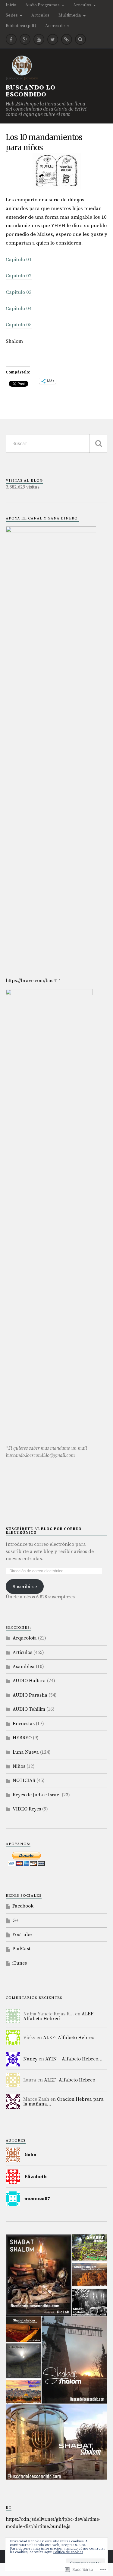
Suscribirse (25, 1587)
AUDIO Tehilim (29, 1709)
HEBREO (22, 1738)
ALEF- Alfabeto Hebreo (59, 2016)
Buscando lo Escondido (31, 91)
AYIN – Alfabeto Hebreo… (74, 2059)
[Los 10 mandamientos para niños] (57, 171)
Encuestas (24, 1724)
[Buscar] (98, 443)
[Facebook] (11, 39)
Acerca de (55, 26)
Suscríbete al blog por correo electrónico (44, 1531)
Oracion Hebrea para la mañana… (63, 2102)
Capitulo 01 (19, 260)
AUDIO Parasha (30, 1695)
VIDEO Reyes (27, 1809)
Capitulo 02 (19, 276)
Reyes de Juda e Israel (37, 1795)
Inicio (11, 5)
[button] (39, 2275)
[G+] (25, 39)
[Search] (80, 39)
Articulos (82, 5)
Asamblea (24, 1667)
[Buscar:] (57, 443)
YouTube (22, 1935)
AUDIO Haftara (29, 1681)
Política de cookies (68, 2552)
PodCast (21, 1949)
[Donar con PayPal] (6, 1864)
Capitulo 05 (19, 325)
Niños (19, 1766)
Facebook (23, 1906)
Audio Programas (42, 5)
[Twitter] (53, 39)
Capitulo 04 (19, 309)
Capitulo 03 (19, 292)
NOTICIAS (24, 1780)
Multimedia (70, 15)
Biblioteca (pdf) (21, 26)
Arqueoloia (25, 1638)
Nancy (30, 2059)
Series (12, 15)
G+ (15, 1920)
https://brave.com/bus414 (33, 981)
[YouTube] (39, 39)
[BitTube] (67, 39)
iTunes (20, 1963)
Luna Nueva (26, 1752)
